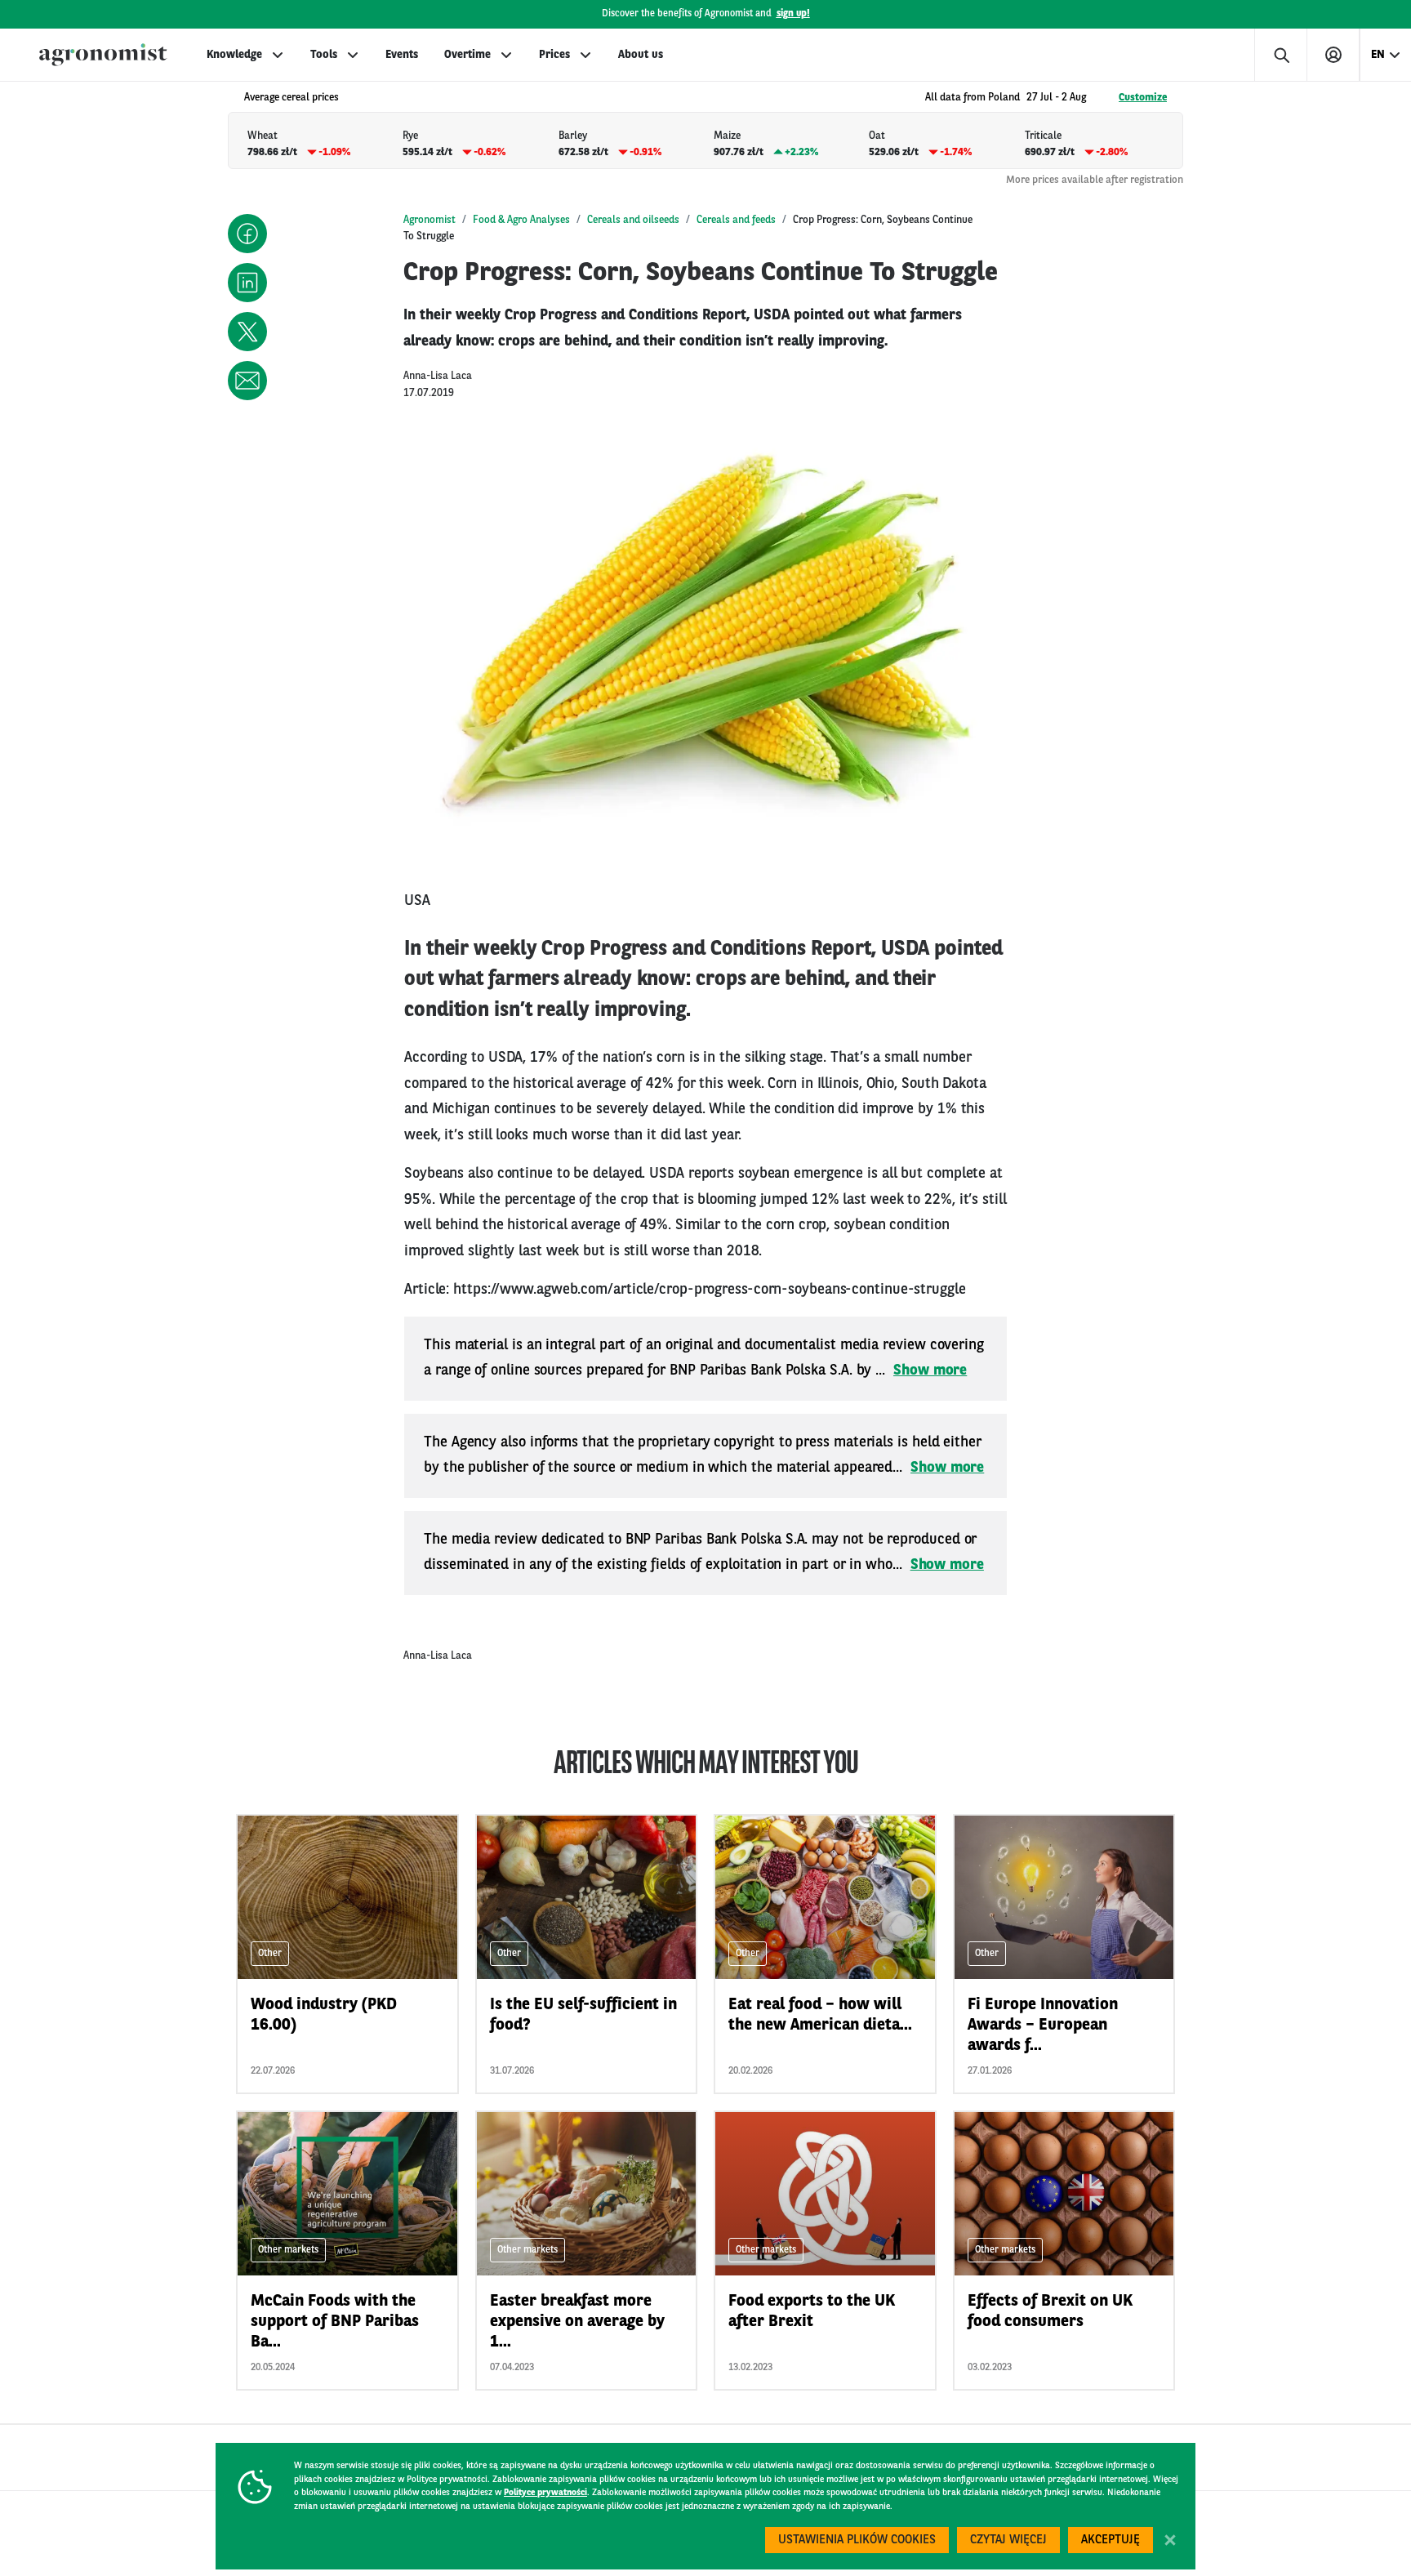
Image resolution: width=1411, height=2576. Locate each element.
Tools (324, 55)
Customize (1143, 98)
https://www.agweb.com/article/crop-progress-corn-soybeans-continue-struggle (710, 1290)
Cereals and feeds (736, 220)
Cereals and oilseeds (633, 220)
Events (402, 55)
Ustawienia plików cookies (857, 2540)
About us (641, 55)
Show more (930, 1370)
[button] (247, 234)
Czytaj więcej (1008, 2540)
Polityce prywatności (545, 2493)
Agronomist (430, 220)
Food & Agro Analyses (521, 220)
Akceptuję (1111, 2540)
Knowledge (234, 55)
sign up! (793, 14)
